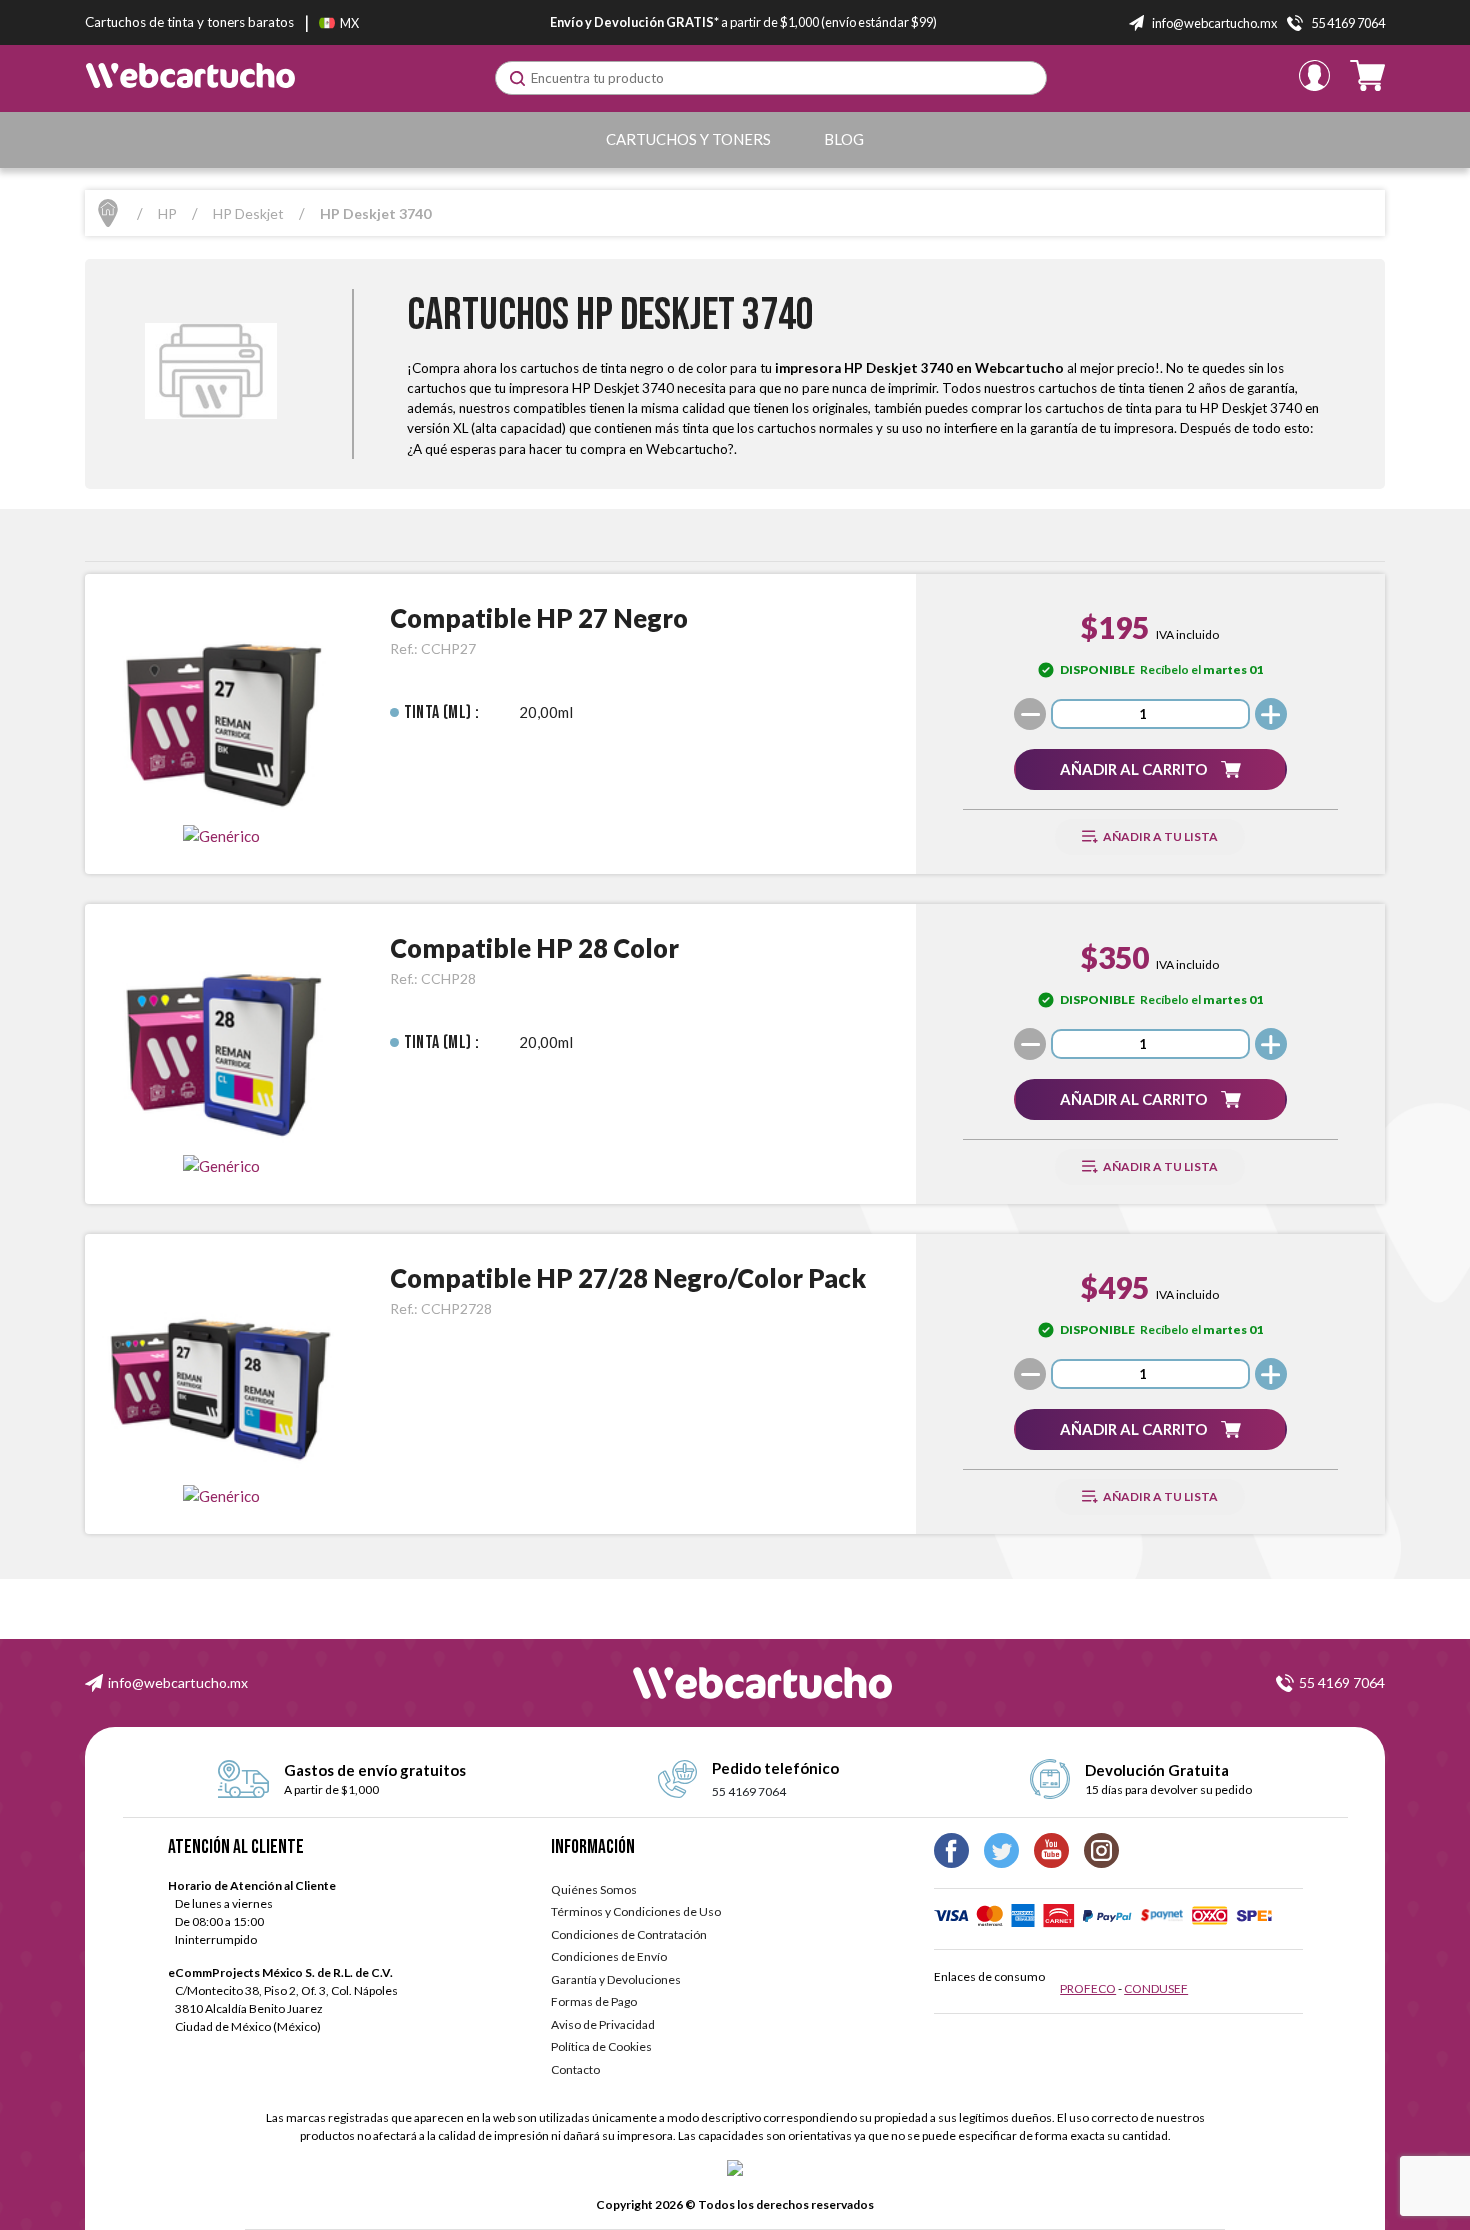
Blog (844, 139)
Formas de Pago (594, 2001)
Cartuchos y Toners (688, 139)
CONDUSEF (1156, 1988)
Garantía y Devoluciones (616, 1979)
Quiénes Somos (594, 1889)
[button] (1150, 769)
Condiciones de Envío (609, 1956)
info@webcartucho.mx (178, 1682)
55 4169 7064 (1342, 1682)
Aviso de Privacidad (603, 2024)
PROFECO (1088, 1988)
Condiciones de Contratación (629, 1934)
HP (167, 213)
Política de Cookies (601, 2046)
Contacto (575, 2069)
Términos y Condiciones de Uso (636, 1911)
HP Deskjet (248, 213)
